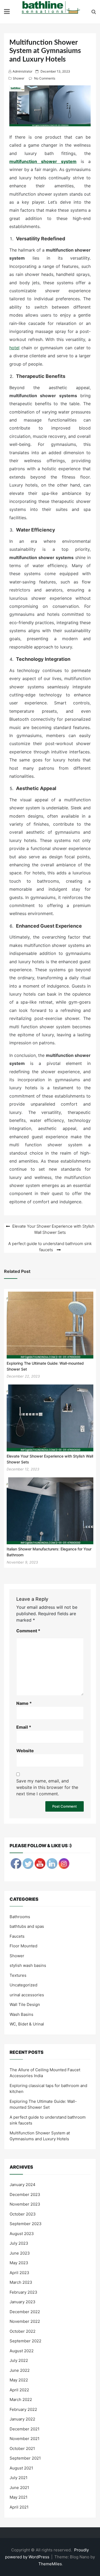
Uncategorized (23, 1985)
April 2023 (19, 2273)
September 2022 (25, 2341)
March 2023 (21, 2282)
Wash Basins (21, 2014)
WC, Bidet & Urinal (27, 2024)
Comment (28, 1631)
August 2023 (22, 2234)
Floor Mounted (23, 1946)
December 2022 (25, 2312)
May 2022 (19, 2380)
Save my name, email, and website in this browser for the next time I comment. (47, 1787)
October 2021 (22, 2448)
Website (25, 1751)
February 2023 (23, 2292)
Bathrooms (20, 1917)
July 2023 (19, 2243)
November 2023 (25, 2204)
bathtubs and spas (27, 1926)
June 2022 (20, 2370)
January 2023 (23, 2302)
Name (24, 1703)
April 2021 (19, 2507)
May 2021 (19, 2497)
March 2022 (21, 2399)
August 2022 (22, 2351)
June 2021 (19, 2488)
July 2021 (19, 2478)
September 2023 (26, 2224)
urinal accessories (27, 1995)
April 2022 (19, 2390)
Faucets (17, 1936)
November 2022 (25, 2321)
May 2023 (19, 2263)
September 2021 (25, 2458)
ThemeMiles (50, 2564)
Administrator (22, 71)
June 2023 (20, 2253)
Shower (19, 78)
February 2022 (23, 2409)
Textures (18, 1975)
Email (24, 1727)
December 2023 (25, 2194)
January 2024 (23, 2185)
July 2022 (19, 2360)
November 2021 (25, 2439)
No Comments (45, 78)
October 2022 (23, 2331)
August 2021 (21, 2468)
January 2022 (22, 2419)
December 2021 (25, 2429)
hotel (14, 348)
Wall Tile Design (25, 2004)
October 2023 (23, 2214)
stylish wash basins (28, 1965)
